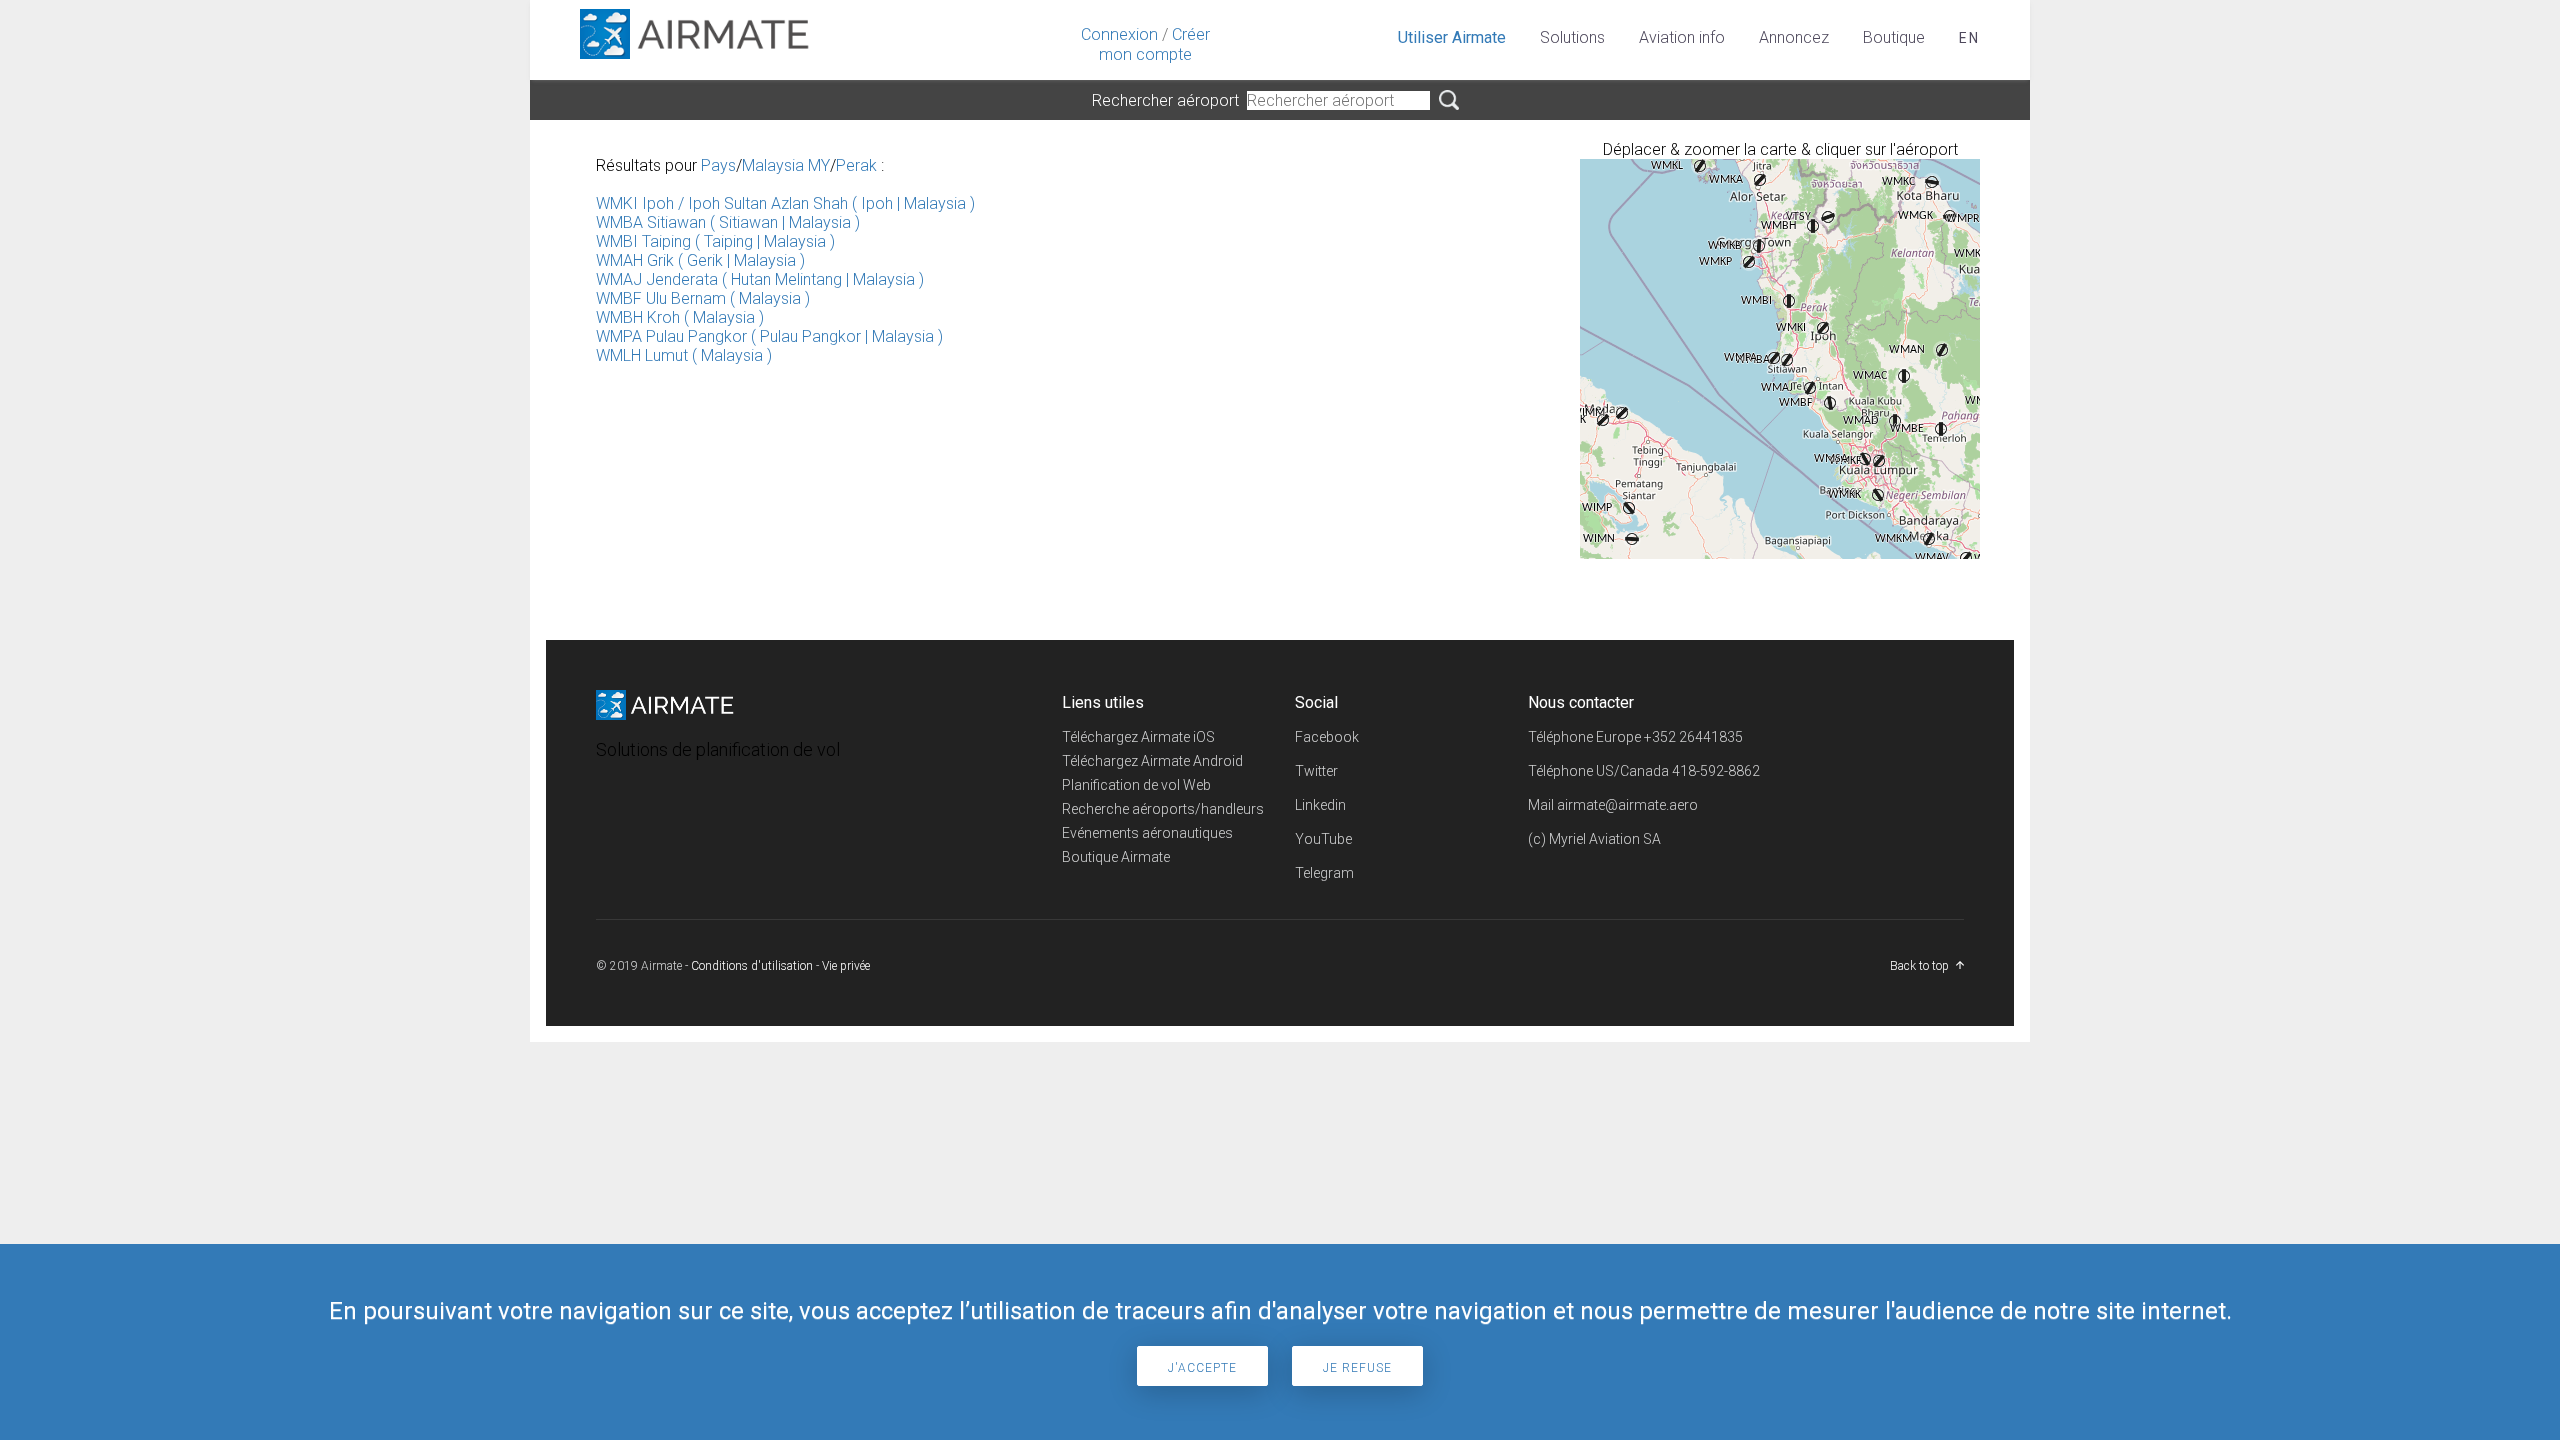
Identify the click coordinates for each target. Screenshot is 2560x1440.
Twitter (1316, 771)
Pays (718, 165)
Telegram (1324, 873)
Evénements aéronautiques (1147, 833)
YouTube (1323, 839)
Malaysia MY (786, 165)
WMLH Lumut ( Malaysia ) (684, 355)
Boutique (1894, 37)
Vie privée (846, 966)
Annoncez (1794, 37)
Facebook (1327, 737)
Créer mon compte (1154, 44)
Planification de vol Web (1136, 785)
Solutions (1572, 37)
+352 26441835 (1693, 737)
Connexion (1119, 34)
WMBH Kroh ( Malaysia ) (680, 317)
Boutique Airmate (1116, 857)
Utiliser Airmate (1452, 37)
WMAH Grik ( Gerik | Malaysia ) (700, 260)
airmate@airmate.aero (1627, 805)
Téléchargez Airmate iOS (1138, 737)
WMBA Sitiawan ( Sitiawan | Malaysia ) (728, 222)
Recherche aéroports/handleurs (1163, 809)
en (1969, 38)
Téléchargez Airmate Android (1152, 761)
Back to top (1919, 966)
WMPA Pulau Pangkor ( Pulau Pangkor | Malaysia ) (769, 336)
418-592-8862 (1716, 771)
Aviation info (1682, 37)
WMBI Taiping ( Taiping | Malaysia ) (715, 241)
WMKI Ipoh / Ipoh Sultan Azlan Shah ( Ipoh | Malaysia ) (785, 203)
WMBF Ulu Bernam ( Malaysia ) (703, 298)
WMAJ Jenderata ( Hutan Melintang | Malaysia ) (760, 279)
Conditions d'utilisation (752, 966)
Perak (856, 165)
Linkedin (1320, 805)
